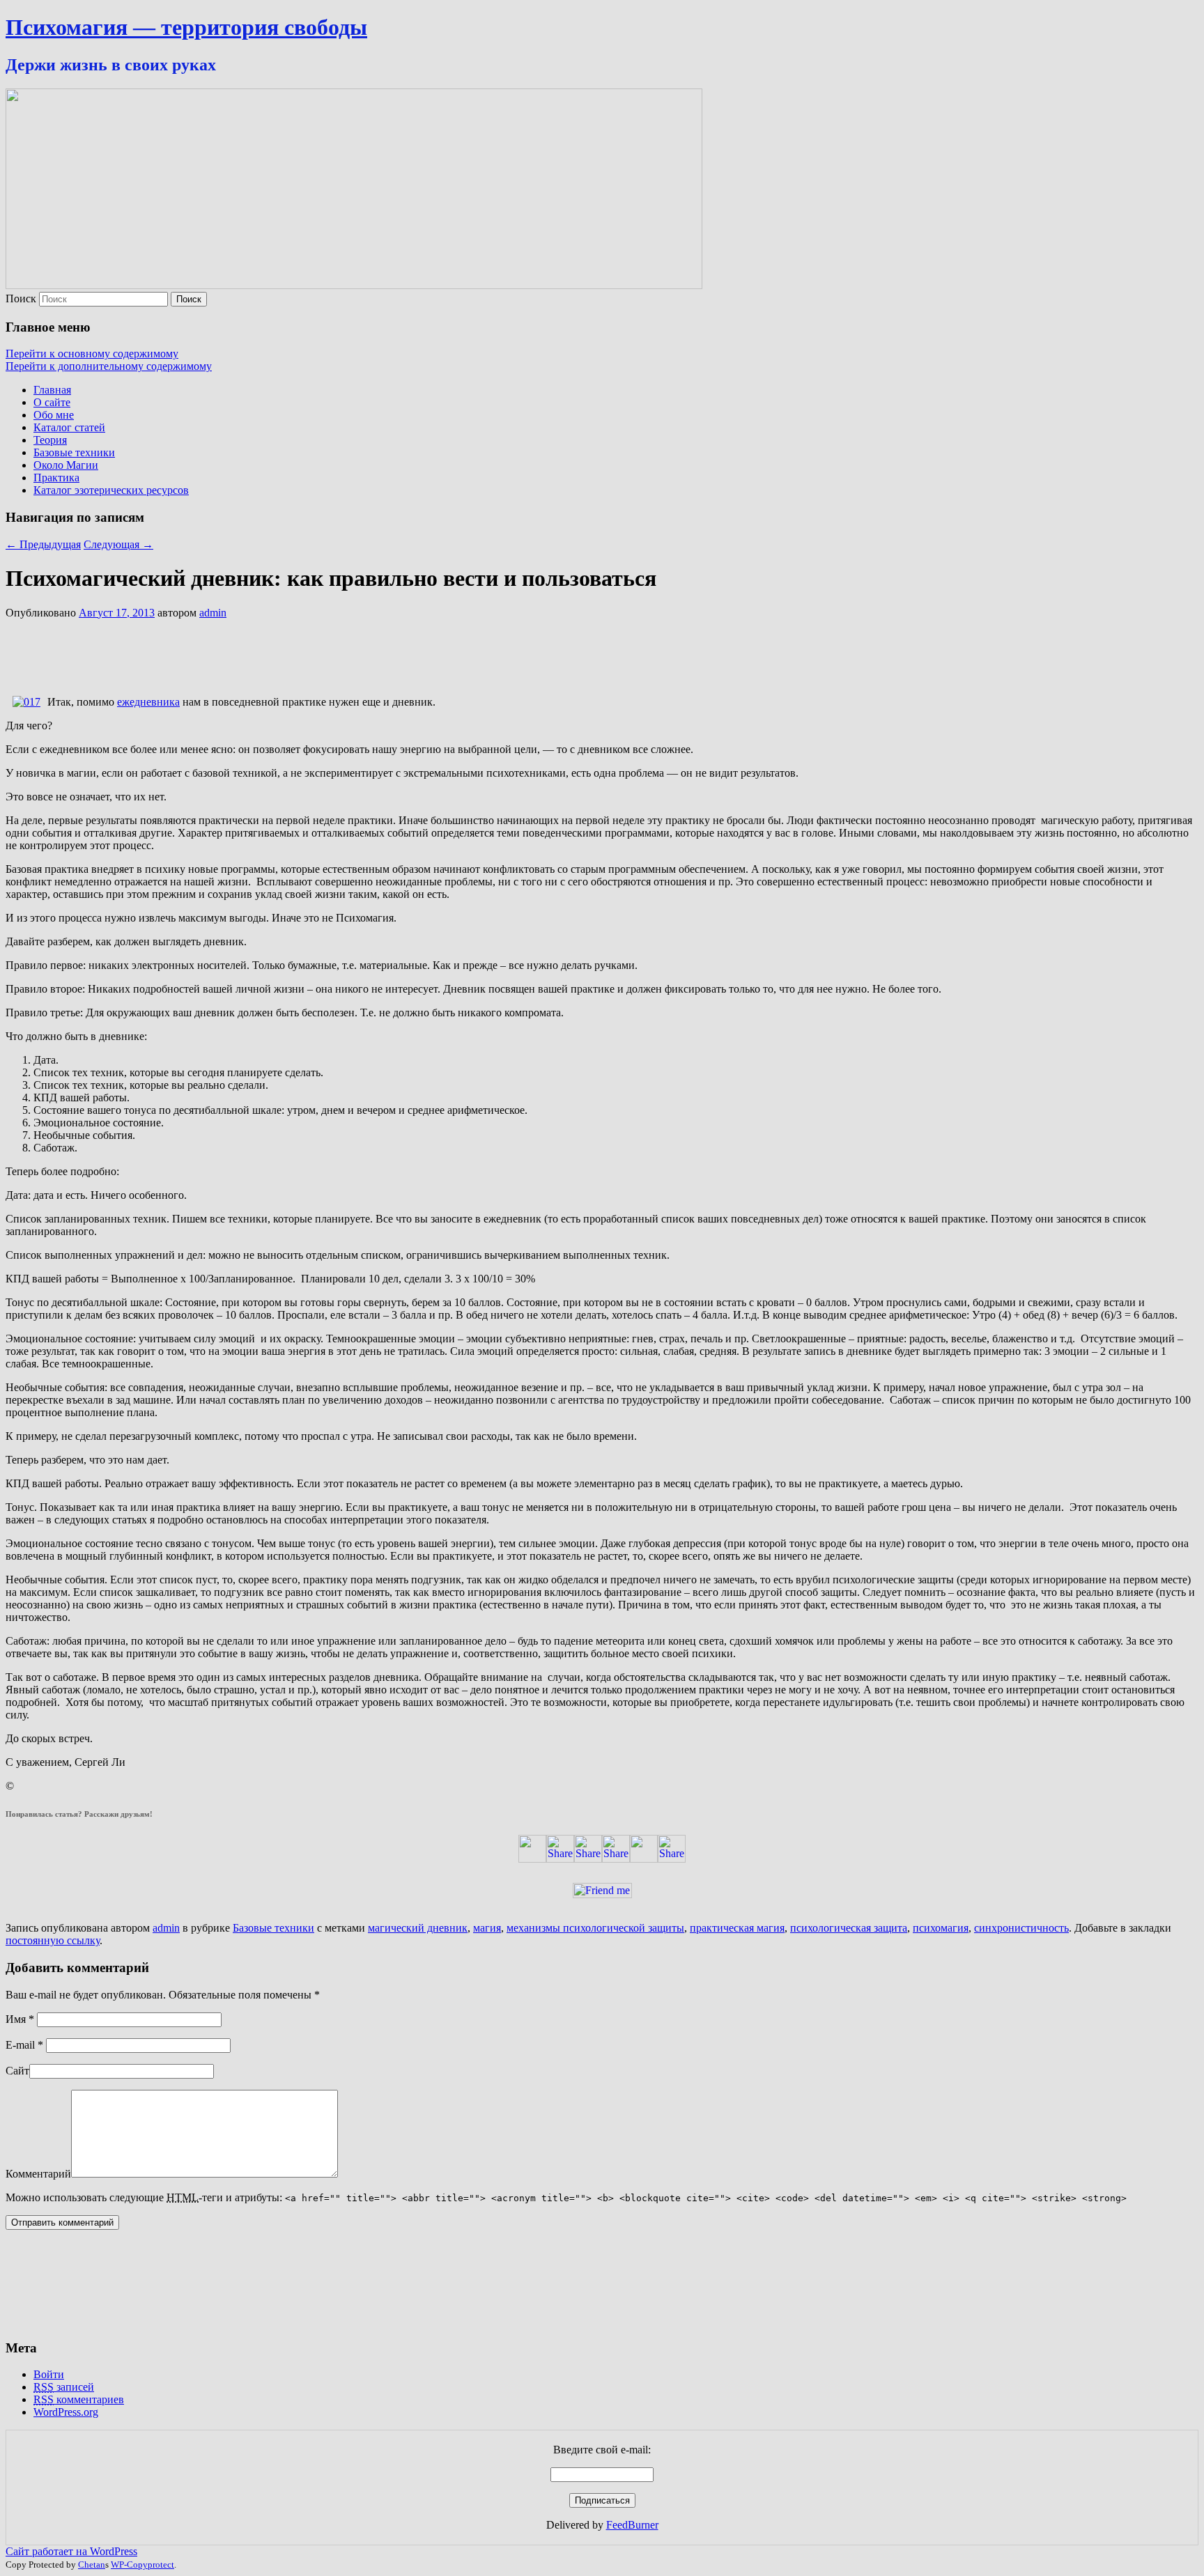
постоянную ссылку (53, 1940)
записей (64, 2387)
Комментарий (38, 2174)
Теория (50, 440)
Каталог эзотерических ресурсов (111, 490)
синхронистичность (1021, 1928)
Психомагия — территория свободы (186, 27)
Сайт (17, 2071)
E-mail (24, 2045)
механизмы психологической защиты (595, 1928)
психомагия (941, 1928)
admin (213, 613)
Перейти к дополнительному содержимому (109, 366)
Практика (56, 478)
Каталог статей (69, 427)
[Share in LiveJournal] (644, 1859)
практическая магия (737, 1928)
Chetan (92, 2565)
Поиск (21, 298)
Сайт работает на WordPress (71, 2551)
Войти (49, 2374)
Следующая (118, 544)
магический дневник (418, 1928)
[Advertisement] (259, 651)
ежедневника (148, 702)
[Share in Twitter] (532, 1859)
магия (487, 1928)
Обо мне (54, 415)
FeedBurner (632, 2525)
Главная (52, 390)
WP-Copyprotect (142, 2565)
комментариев (79, 2399)
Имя (20, 2019)
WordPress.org (66, 2412)
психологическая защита (849, 1928)
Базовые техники (74, 452)
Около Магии (66, 465)
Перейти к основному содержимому (92, 354)
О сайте (52, 402)
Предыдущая (43, 544)
